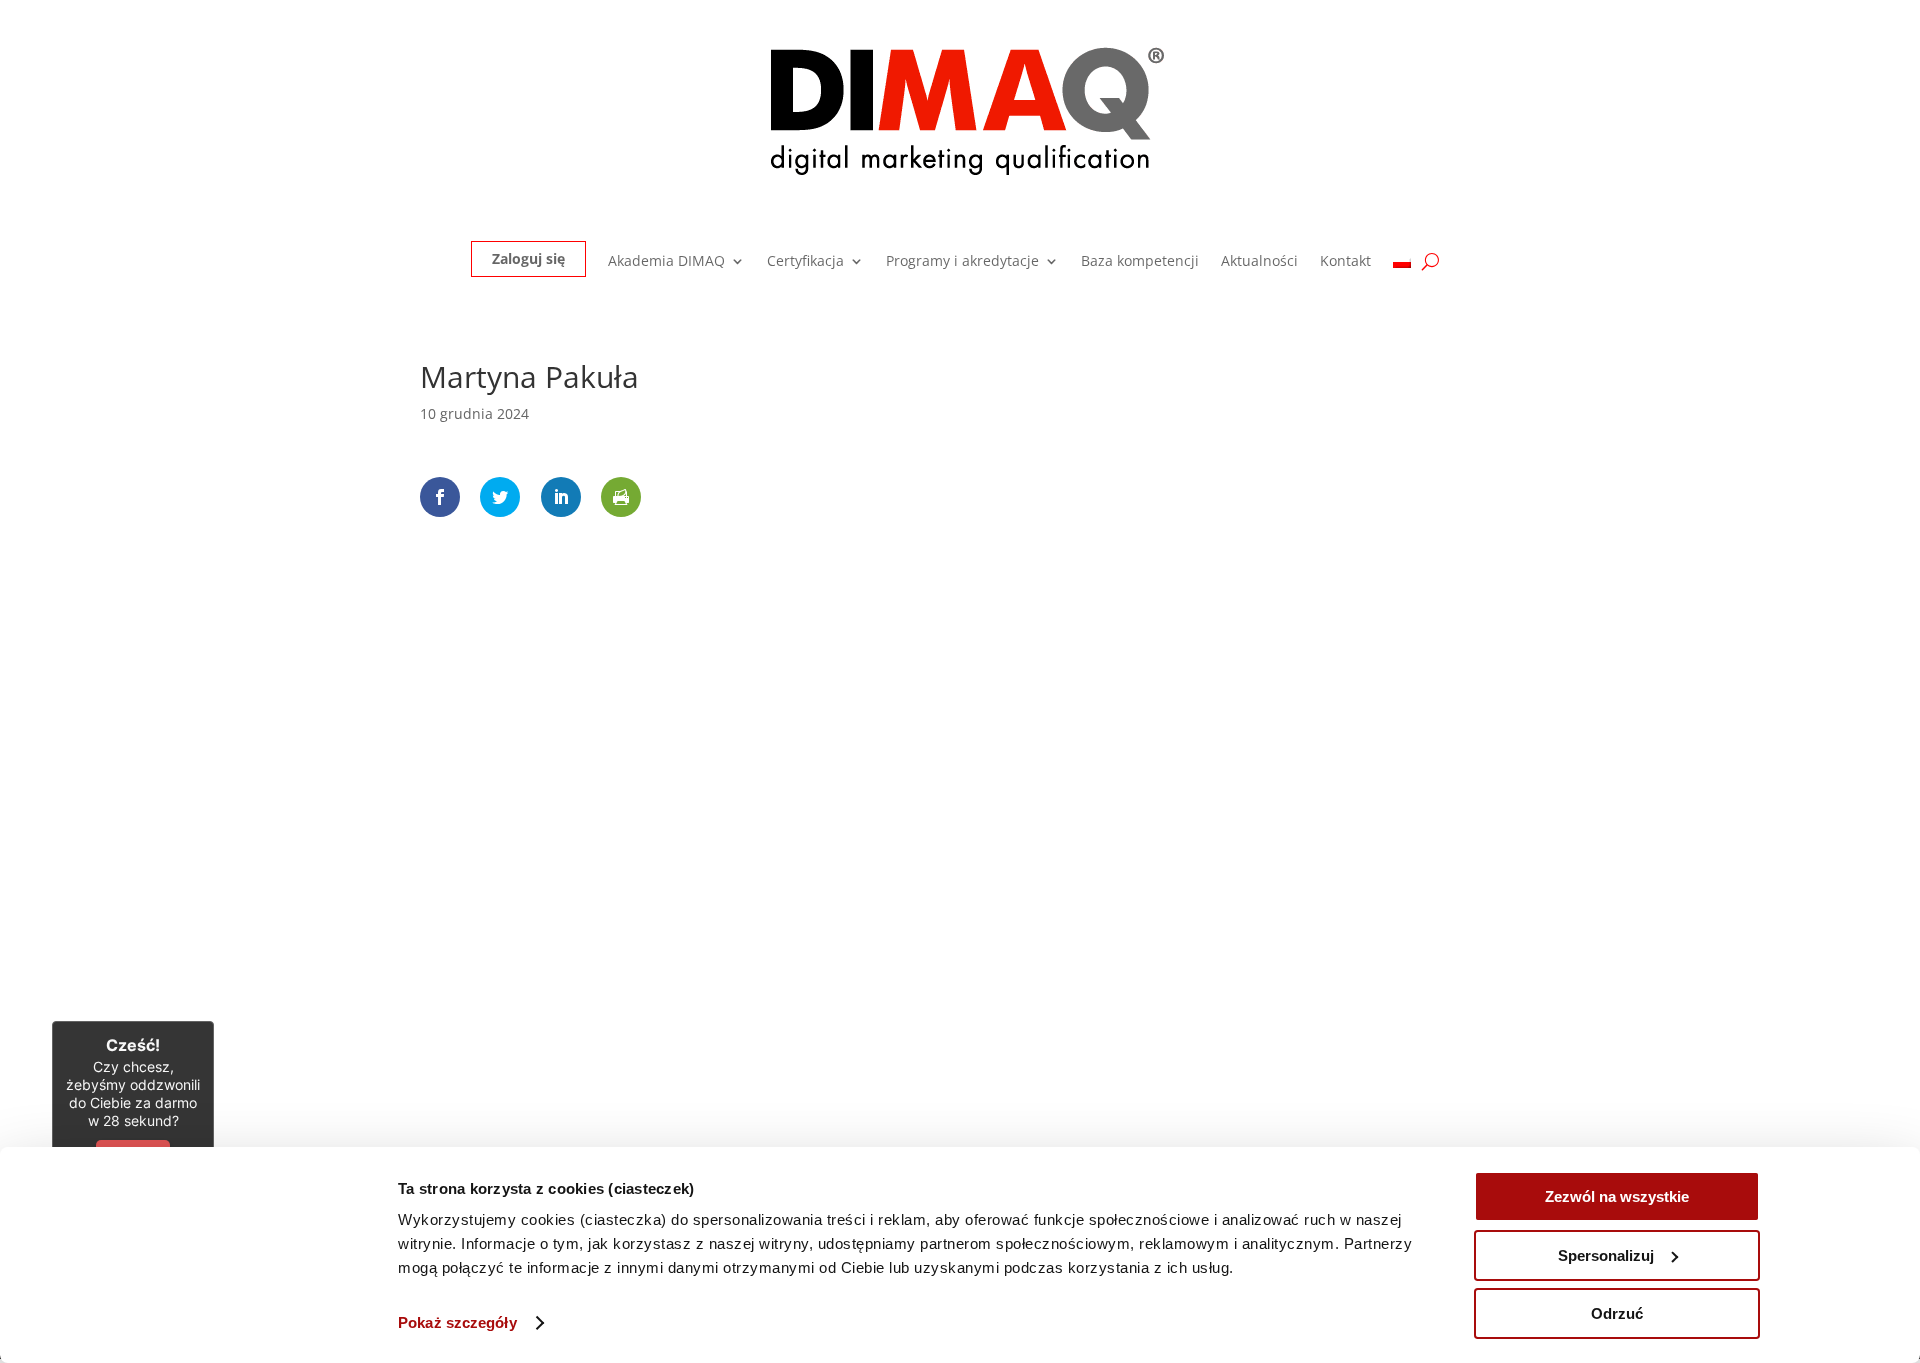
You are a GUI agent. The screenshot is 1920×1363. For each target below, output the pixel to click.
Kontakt (1345, 262)
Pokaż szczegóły (457, 1322)
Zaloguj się (528, 258)
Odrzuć (1617, 1313)
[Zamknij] (214, 1021)
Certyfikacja (805, 262)
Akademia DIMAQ (666, 262)
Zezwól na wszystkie (1617, 1196)
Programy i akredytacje (962, 262)
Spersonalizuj (1606, 1255)
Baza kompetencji (1140, 262)
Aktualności (1259, 262)
